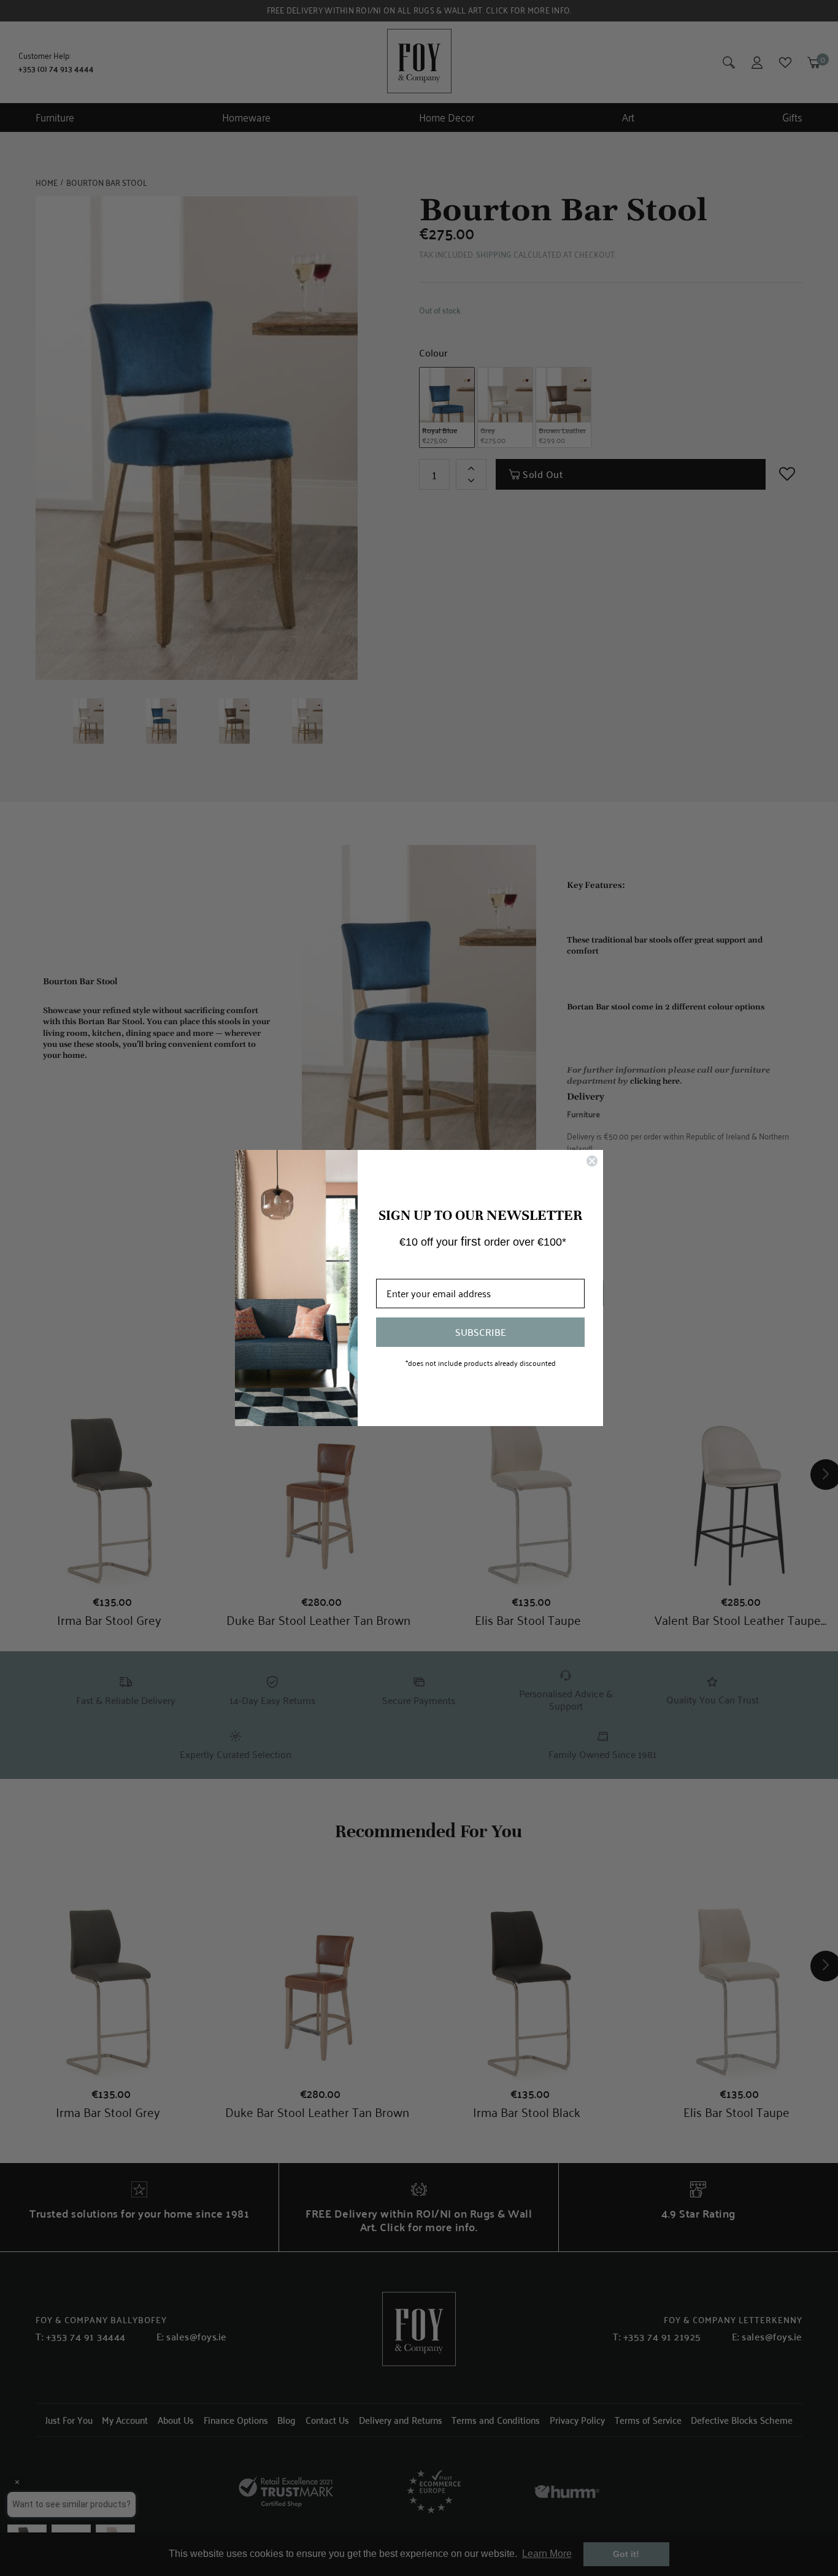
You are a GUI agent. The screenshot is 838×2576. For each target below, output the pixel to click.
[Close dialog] (592, 1161)
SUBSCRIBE (481, 1332)
